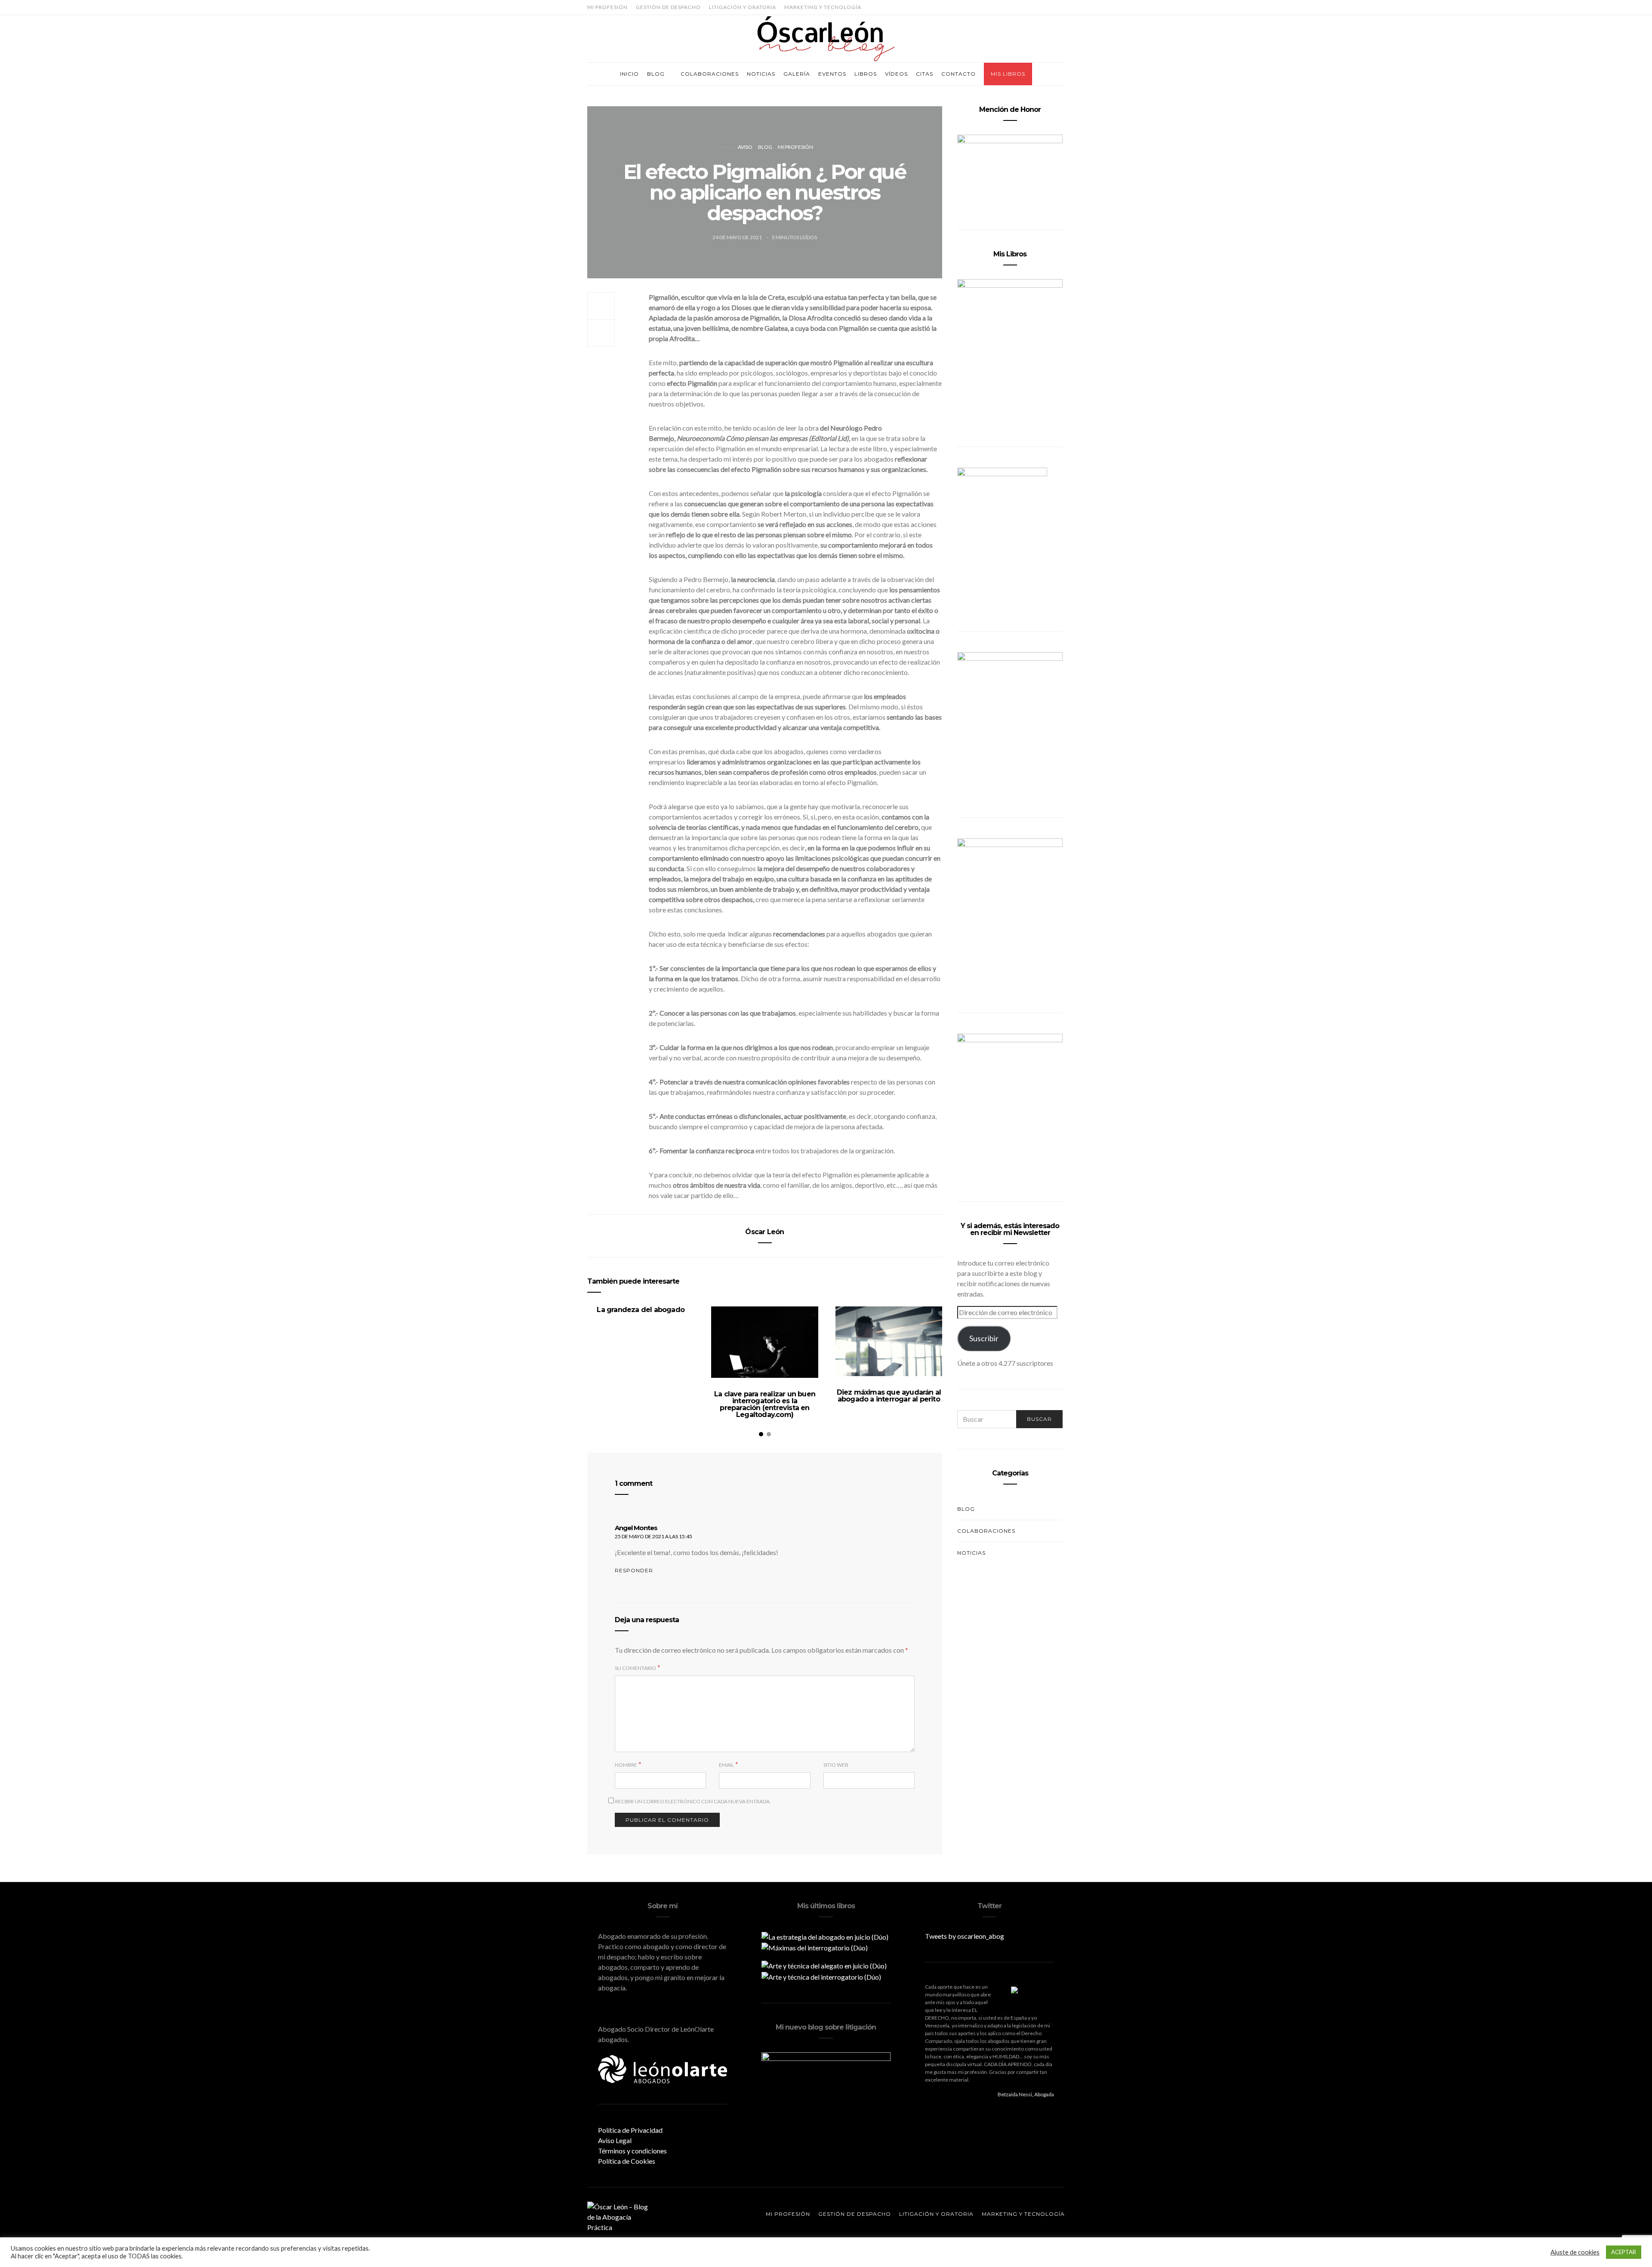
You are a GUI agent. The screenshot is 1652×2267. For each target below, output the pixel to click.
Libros (866, 74)
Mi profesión (607, 7)
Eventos (832, 74)
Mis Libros (1008, 74)
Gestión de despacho (668, 7)
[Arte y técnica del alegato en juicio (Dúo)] (824, 1965)
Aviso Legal (615, 2140)
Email (726, 1765)
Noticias (761, 74)
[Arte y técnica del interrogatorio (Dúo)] (821, 1976)
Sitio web (836, 1765)
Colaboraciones (710, 74)
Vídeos (896, 74)
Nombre (626, 1765)
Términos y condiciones (632, 2151)
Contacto (959, 74)
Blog (656, 74)
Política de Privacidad (630, 2130)
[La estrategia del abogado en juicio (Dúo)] (825, 1936)
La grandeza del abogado (641, 1310)
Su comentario (635, 1668)
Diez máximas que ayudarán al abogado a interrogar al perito (889, 1396)
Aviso (745, 147)
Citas (925, 74)
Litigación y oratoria (743, 7)
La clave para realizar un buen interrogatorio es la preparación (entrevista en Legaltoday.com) (765, 1404)
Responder (634, 1570)
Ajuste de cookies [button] (1575, 2252)
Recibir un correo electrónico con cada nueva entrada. (693, 1801)
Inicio (629, 74)
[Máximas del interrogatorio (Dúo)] (815, 1947)
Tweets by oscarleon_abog (965, 1936)
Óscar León (764, 1232)
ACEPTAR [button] (1624, 2252)
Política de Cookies (627, 2161)
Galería (797, 74)
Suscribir (984, 1338)
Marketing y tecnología (823, 7)
